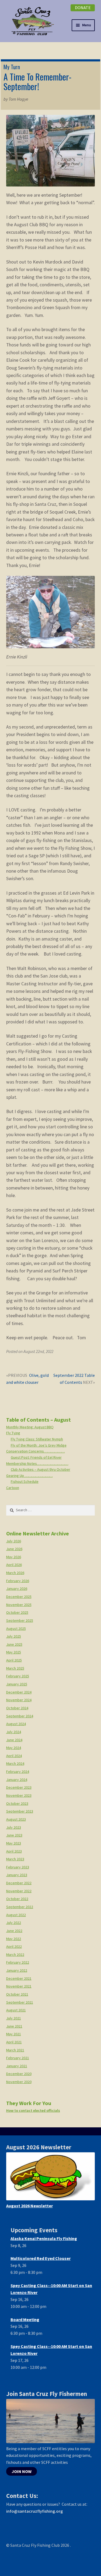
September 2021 (20, 2002)
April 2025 (14, 1660)
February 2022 (18, 1962)
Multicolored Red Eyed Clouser (41, 2258)
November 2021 (19, 1986)
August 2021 (16, 2010)
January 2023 (17, 1875)
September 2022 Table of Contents (74, 1379)
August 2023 (16, 1819)
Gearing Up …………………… (29, 1476)
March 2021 (15, 2050)
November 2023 (19, 1795)
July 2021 (14, 2018)
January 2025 (17, 1684)
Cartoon (13, 1488)
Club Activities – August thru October (41, 1469)
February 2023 (18, 1867)
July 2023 (14, 1827)
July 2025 (14, 1636)
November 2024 (19, 1700)
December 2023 (19, 1787)
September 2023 (20, 1811)
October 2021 (17, 1994)
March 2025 (15, 1668)
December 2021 (19, 1978)
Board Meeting (25, 2319)
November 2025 (19, 1605)
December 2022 (19, 1883)
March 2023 (15, 1859)
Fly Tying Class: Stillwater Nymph (37, 1439)
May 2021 (14, 2034)
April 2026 (14, 1565)
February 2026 (18, 1581)
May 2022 (14, 1939)
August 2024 (16, 1724)
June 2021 (14, 2026)
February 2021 (18, 2058)
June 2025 (14, 1644)
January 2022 (17, 1970)
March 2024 (15, 1763)
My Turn (12, 67)
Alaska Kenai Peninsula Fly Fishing (44, 2238)
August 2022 (16, 1915)
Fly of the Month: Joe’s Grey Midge (39, 1445)
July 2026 (14, 1541)
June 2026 (14, 1549)
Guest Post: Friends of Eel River (36, 1457)
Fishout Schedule (25, 1481)
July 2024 (14, 1732)
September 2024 (20, 1716)
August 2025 (16, 1629)
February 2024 (18, 1772)
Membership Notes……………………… (37, 1463)
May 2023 (14, 1843)
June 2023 (14, 1835)
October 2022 (17, 1899)
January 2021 (17, 2066)
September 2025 (20, 1620)
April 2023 (14, 1851)
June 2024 (14, 1740)
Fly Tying (13, 1433)
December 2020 (19, 2074)
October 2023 (17, 1803)
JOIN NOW (22, 2471)
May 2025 (14, 1652)
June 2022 (14, 1931)
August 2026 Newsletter (29, 2206)
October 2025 (17, 1612)
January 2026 (17, 1589)
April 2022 (14, 1946)
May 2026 (14, 1557)
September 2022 (20, 1907)
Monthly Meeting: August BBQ (30, 1427)
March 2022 (15, 1955)
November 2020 (19, 2082)
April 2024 (14, 1756)
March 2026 (15, 1573)
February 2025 (18, 1676)
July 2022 (14, 1923)
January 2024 (17, 1780)
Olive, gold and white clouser (27, 1379)
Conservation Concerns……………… (36, 1451)
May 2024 (14, 1748)
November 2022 (19, 1891)
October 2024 (17, 1708)
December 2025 (19, 1597)
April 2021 (14, 2042)
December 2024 (19, 1692)
